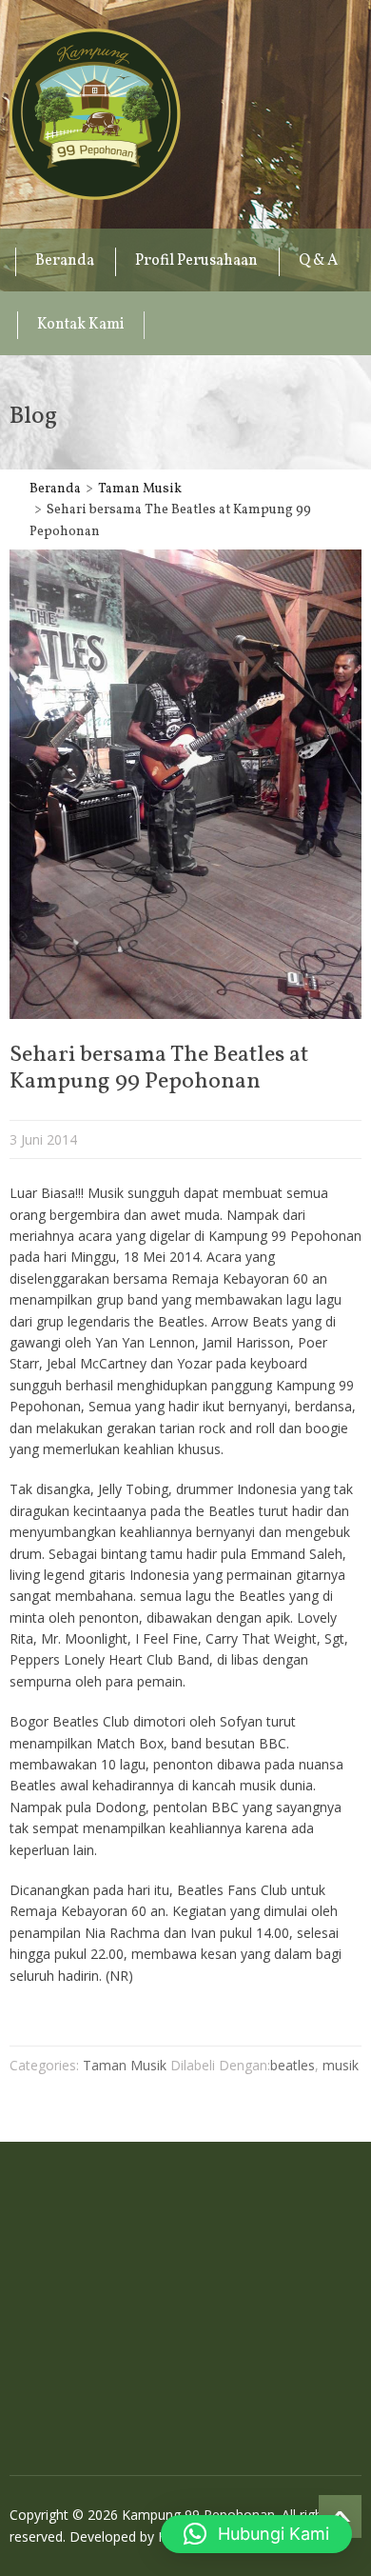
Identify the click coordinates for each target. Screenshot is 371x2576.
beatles (293, 2065)
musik (341, 2065)
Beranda (65, 261)
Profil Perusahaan (196, 261)
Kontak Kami (81, 325)
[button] (256, 2534)
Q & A (318, 261)
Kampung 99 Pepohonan (95, 114)
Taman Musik (140, 489)
